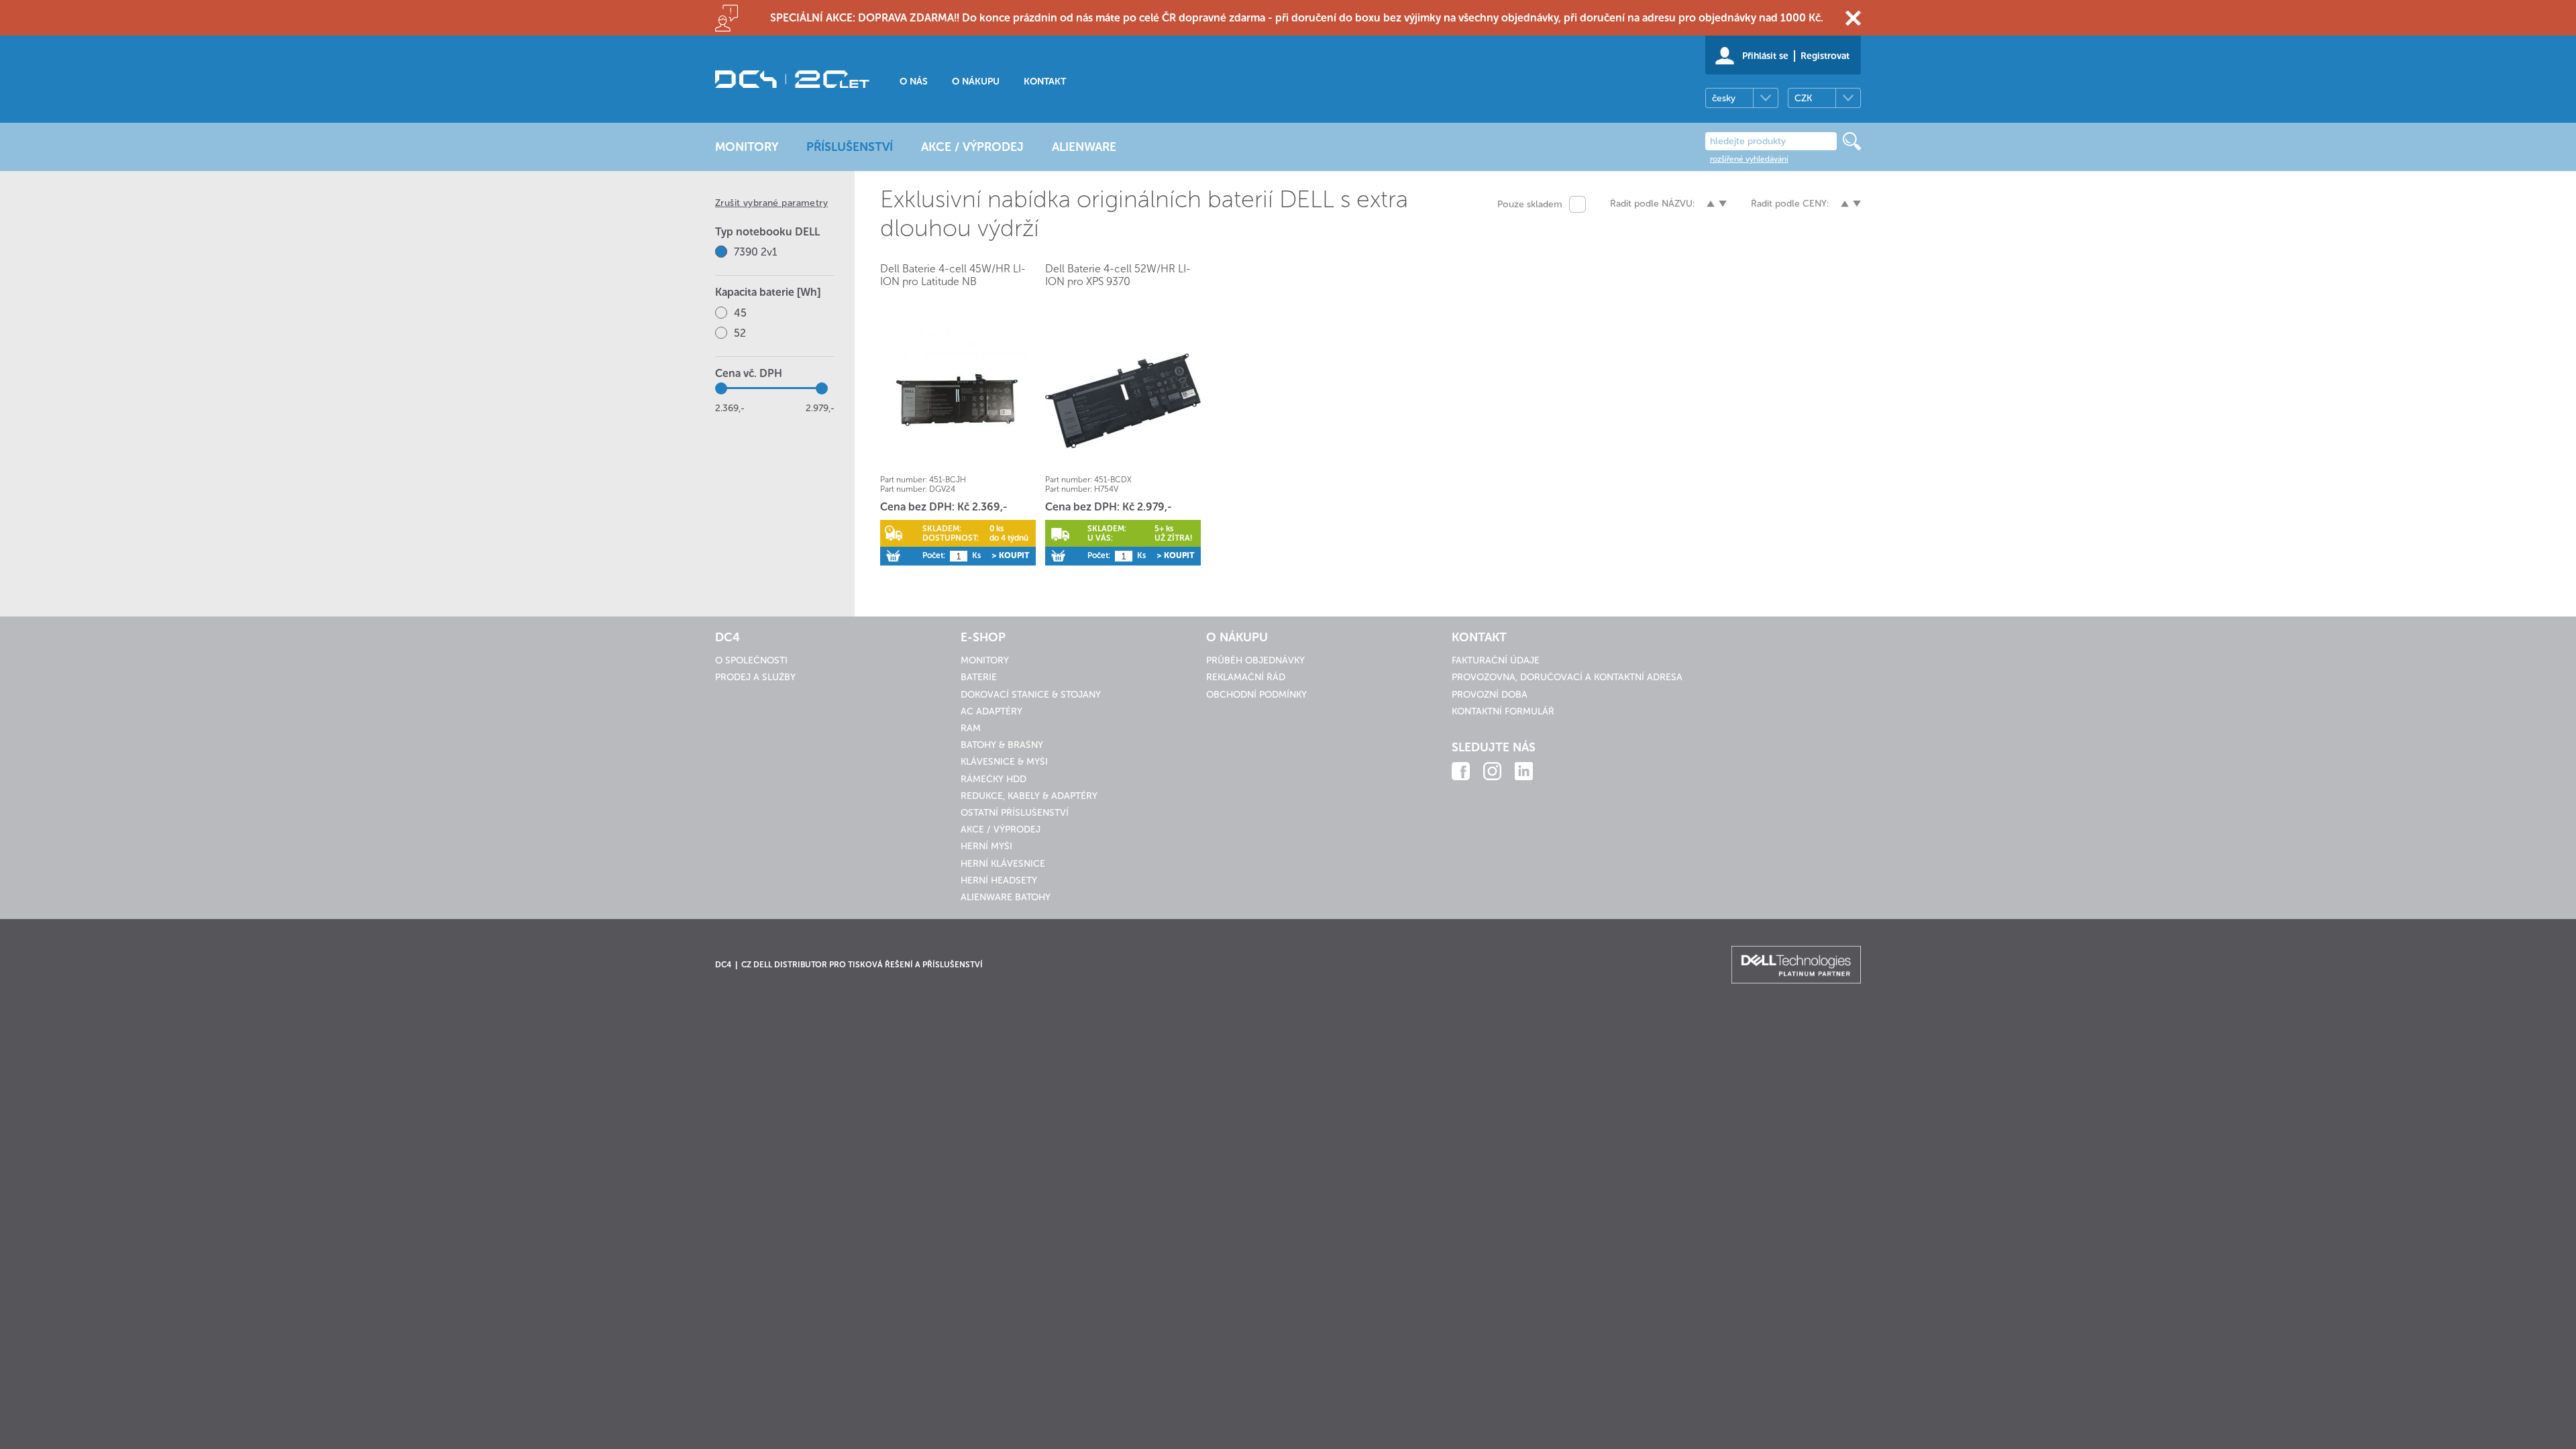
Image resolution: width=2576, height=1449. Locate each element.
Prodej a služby (755, 677)
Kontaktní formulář (1503, 711)
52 (740, 333)
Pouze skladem (1530, 204)
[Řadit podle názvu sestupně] (1723, 204)
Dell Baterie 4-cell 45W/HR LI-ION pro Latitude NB (953, 275)
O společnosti (751, 660)
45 (740, 313)
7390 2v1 (756, 252)
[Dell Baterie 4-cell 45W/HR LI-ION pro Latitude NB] (958, 400)
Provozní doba (1490, 695)
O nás (914, 82)
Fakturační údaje (1496, 660)
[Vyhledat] (1852, 141)
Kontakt (1045, 82)
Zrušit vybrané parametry (771, 203)
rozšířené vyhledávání (1749, 159)
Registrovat (1825, 56)
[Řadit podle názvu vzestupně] (1711, 204)
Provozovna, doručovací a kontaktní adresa (1567, 677)
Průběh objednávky (1255, 660)
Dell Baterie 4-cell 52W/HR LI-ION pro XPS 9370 (1118, 275)
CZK (1803, 98)
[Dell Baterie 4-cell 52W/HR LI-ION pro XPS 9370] (1123, 400)
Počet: (934, 555)
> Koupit (1010, 555)
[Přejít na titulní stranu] (792, 79)
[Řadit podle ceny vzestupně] (1845, 204)
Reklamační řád (1246, 677)
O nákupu (976, 82)
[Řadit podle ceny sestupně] (1857, 204)
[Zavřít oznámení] (1853, 18)
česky (1724, 98)
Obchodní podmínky (1256, 695)
